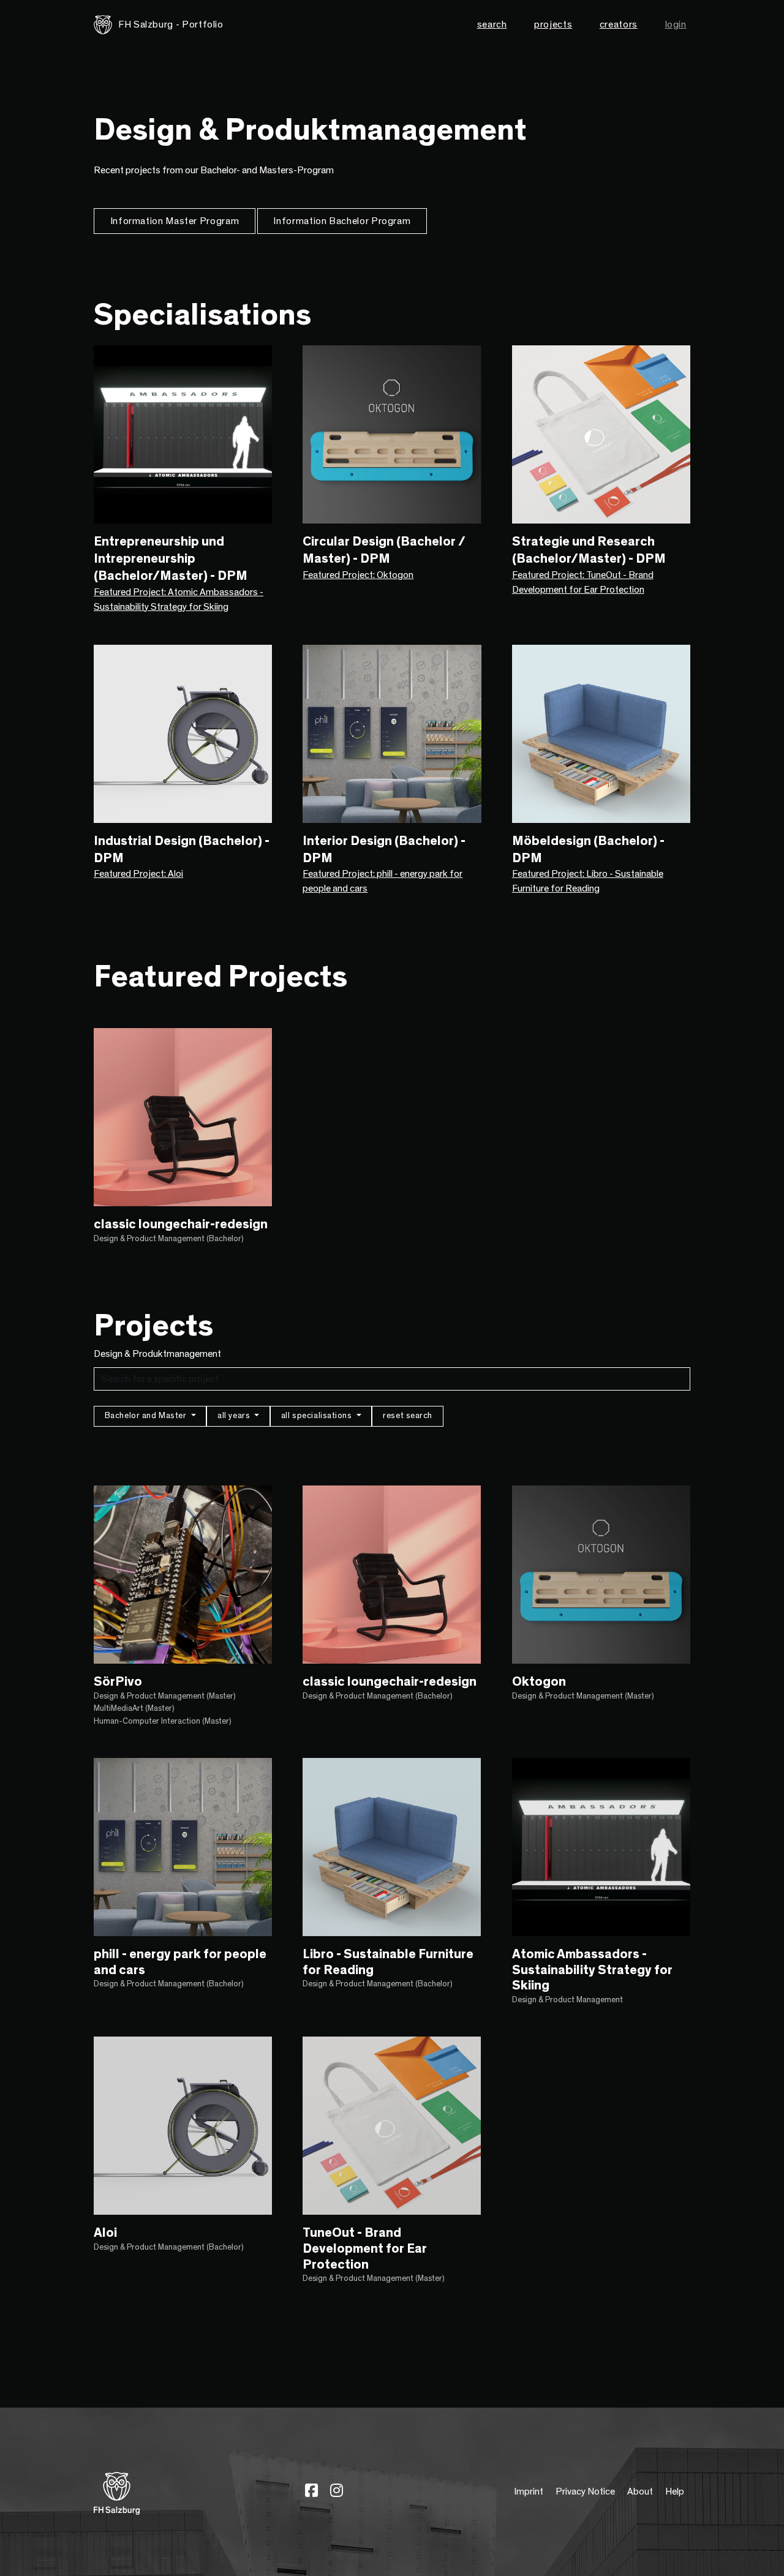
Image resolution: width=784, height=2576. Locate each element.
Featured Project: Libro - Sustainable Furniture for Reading (588, 881)
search (492, 24)
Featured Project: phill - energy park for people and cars (383, 881)
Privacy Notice (585, 2492)
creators (619, 24)
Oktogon (539, 1682)
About (640, 2492)
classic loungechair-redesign (181, 1224)
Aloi (105, 2233)
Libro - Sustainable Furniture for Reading (388, 1962)
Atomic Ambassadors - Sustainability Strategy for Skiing (592, 1970)
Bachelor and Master (147, 1416)
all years (235, 1416)
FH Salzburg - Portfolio (171, 24)
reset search (408, 1416)
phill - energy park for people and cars (180, 1962)
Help (675, 2492)
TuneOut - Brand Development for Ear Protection (365, 2248)
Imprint (529, 2492)
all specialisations (318, 1416)
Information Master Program (175, 221)
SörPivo (118, 1682)
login (676, 24)
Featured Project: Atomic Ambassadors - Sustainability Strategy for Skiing (179, 599)
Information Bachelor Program (342, 221)
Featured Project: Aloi (138, 874)
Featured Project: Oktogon (358, 575)
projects (553, 24)
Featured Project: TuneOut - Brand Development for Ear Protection (583, 582)
